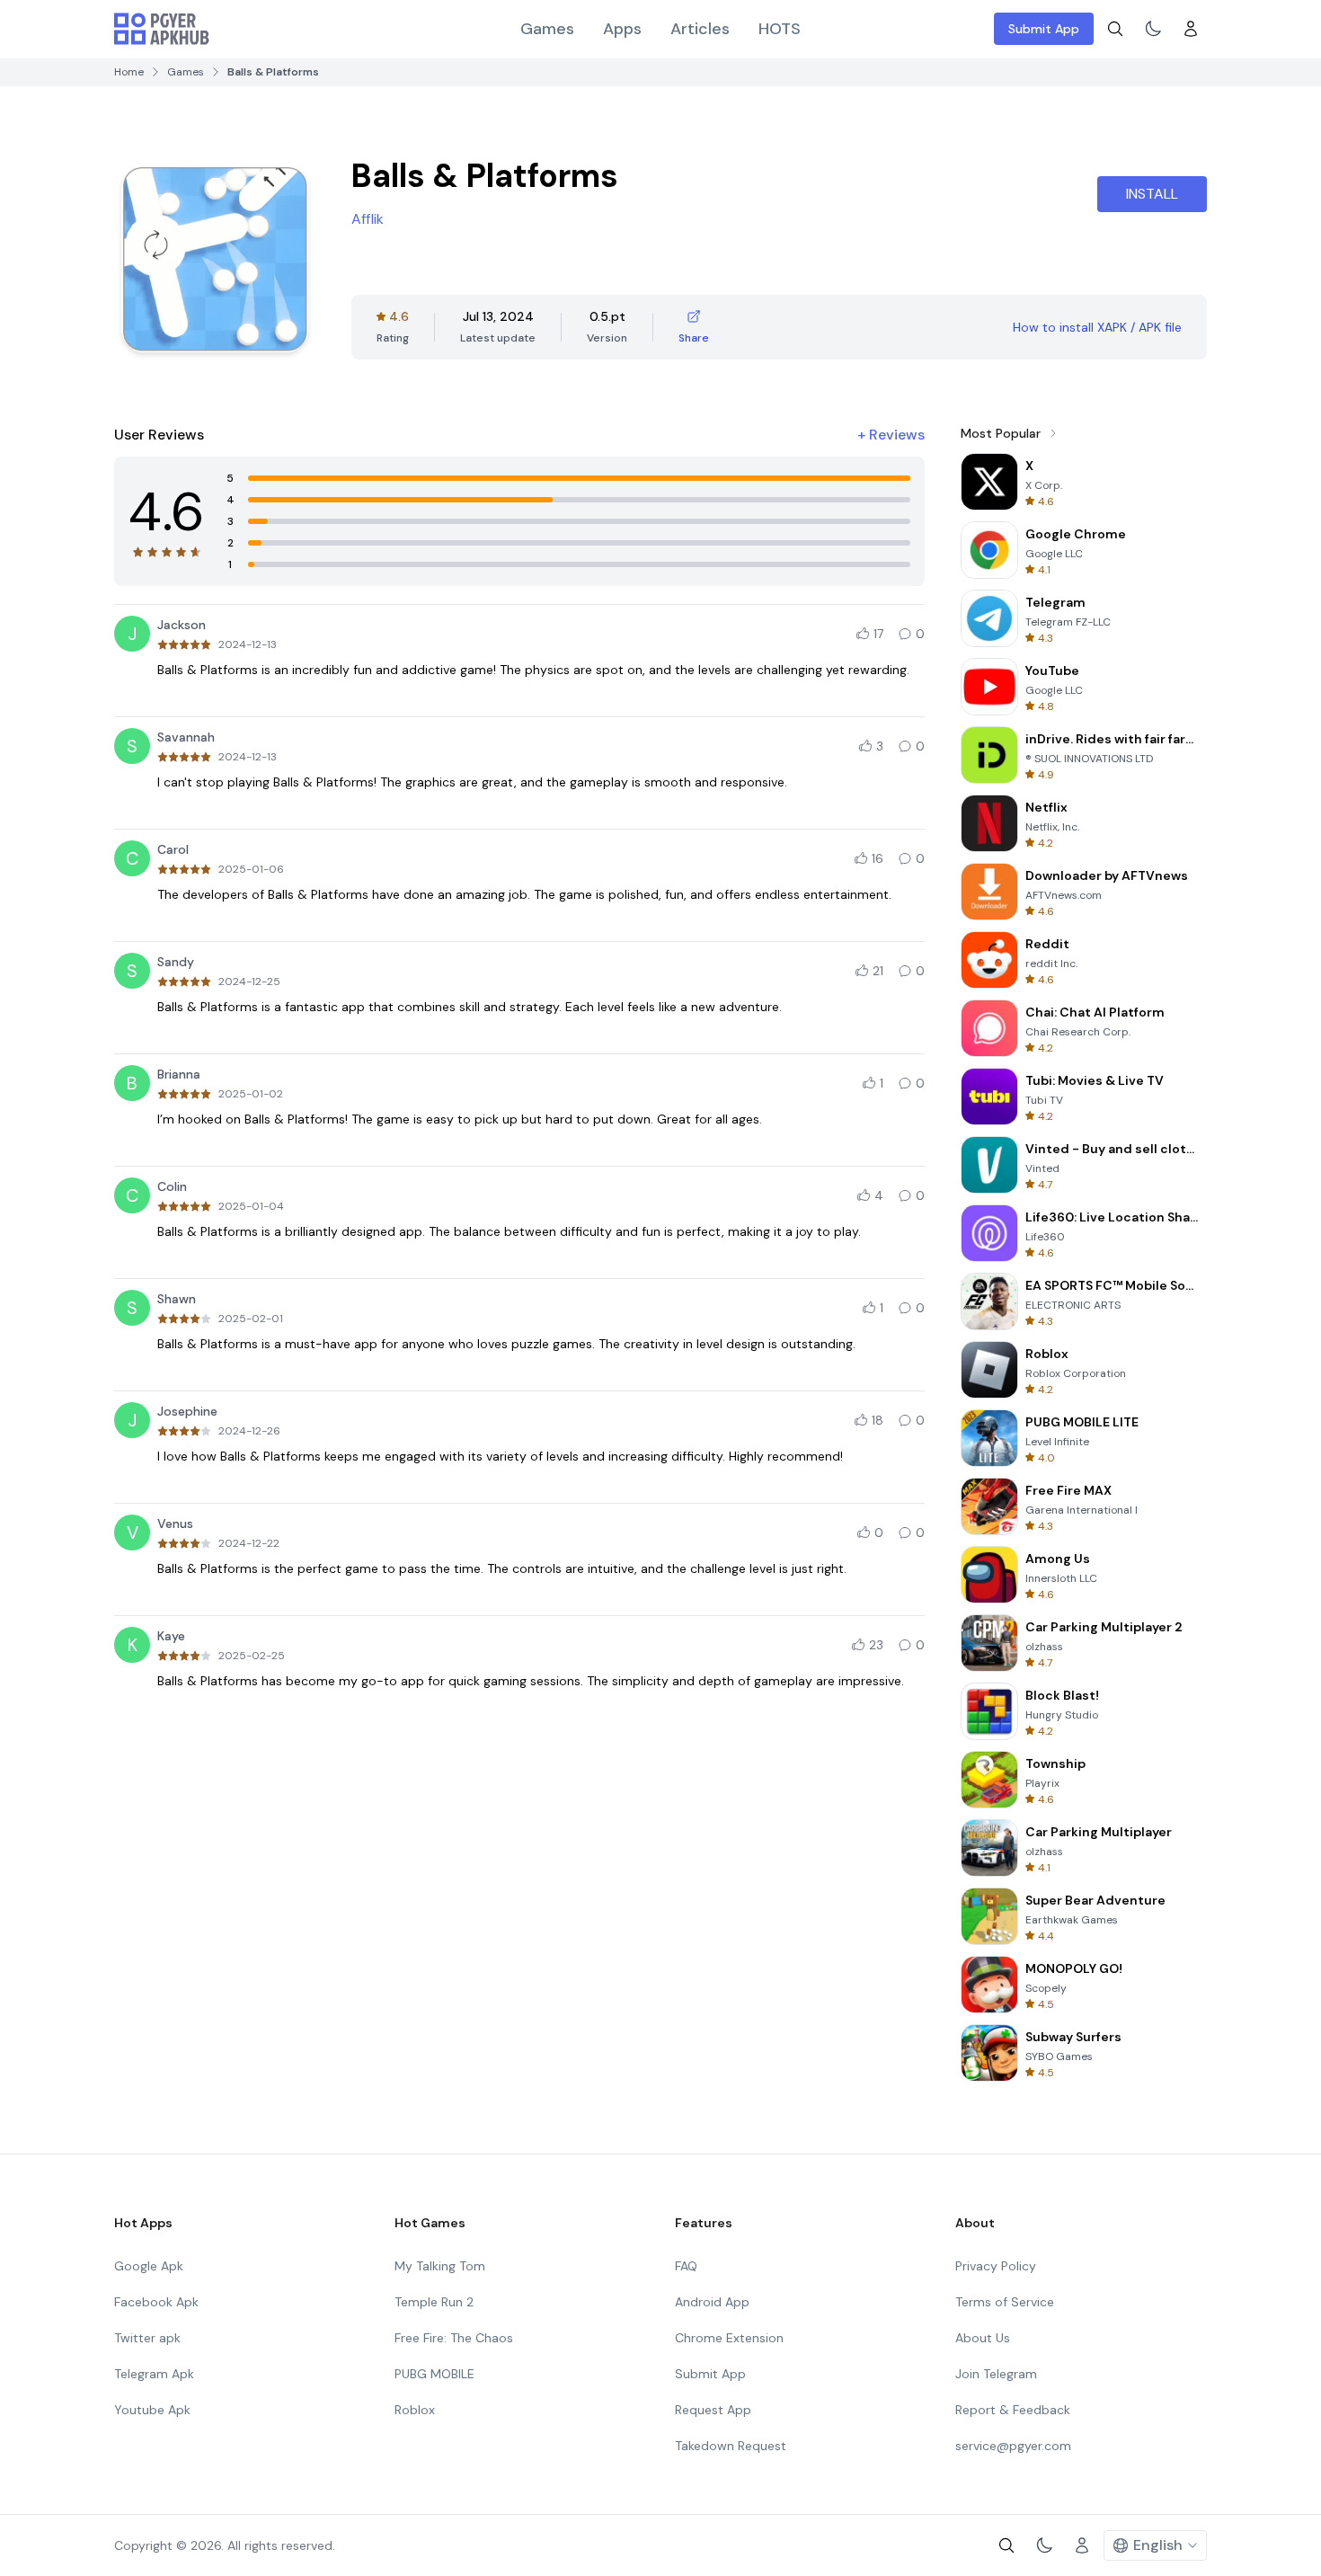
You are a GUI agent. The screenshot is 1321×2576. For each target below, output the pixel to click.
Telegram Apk (154, 2374)
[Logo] (162, 29)
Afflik (368, 219)
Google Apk (149, 2266)
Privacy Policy (996, 2266)
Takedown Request (731, 2446)
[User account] (1191, 29)
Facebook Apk (156, 2302)
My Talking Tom (440, 2266)
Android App (712, 2302)
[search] (1115, 29)
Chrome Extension (729, 2338)
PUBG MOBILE (434, 2374)
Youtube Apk (152, 2410)
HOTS (780, 29)
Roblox (415, 2410)
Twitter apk (147, 2338)
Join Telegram (996, 2374)
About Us (983, 2338)
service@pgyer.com (1013, 2446)
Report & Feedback (1013, 2410)
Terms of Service (1005, 2302)
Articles (700, 29)
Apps (622, 29)
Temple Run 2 (434, 2302)
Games (547, 29)
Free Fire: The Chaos (454, 2338)
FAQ (686, 2266)
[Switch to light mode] (1153, 29)
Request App (713, 2410)
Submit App (1044, 29)
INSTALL (1152, 194)
